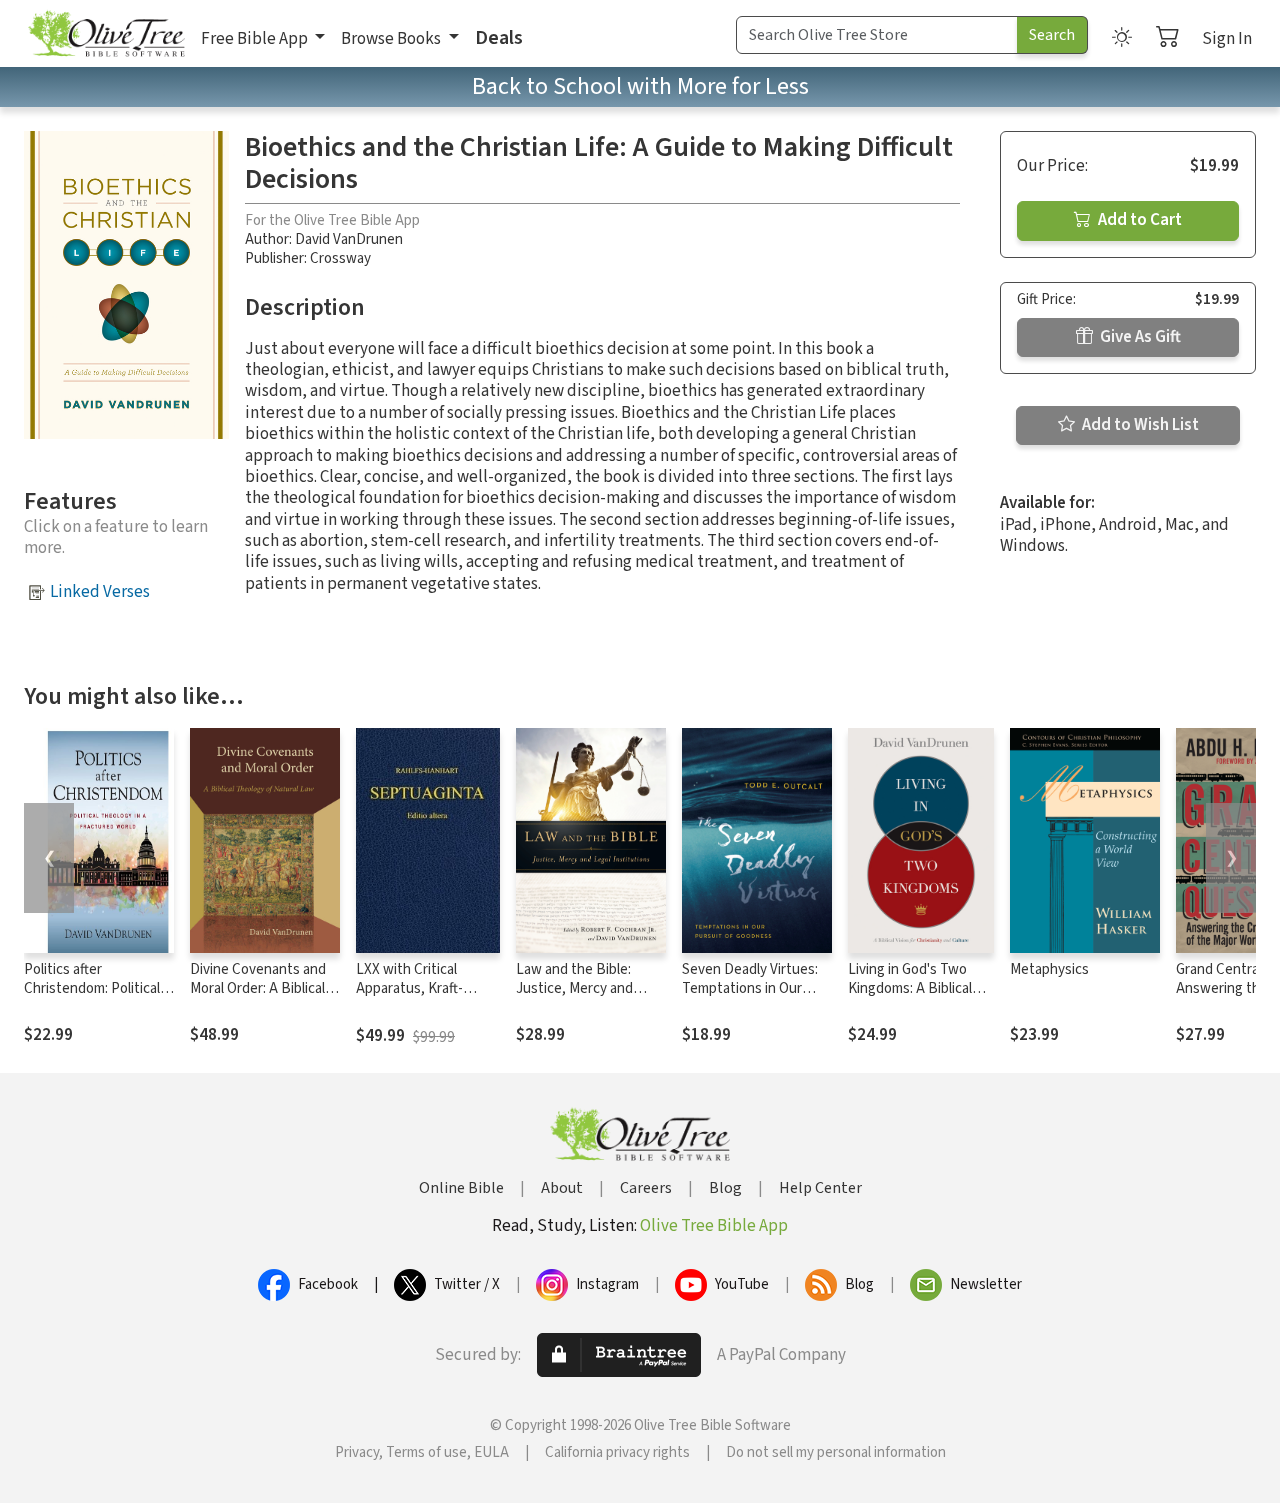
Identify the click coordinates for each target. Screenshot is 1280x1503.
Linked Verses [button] (100, 592)
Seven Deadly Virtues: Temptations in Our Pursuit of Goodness (750, 988)
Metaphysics (1049, 969)
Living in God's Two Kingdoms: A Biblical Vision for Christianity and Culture (914, 998)
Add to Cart (1138, 220)
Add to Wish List (1139, 425)
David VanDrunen (349, 239)
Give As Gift (1139, 337)
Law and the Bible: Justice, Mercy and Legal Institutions (574, 988)
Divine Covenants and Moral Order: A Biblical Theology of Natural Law (258, 998)
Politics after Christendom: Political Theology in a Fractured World (98, 998)
